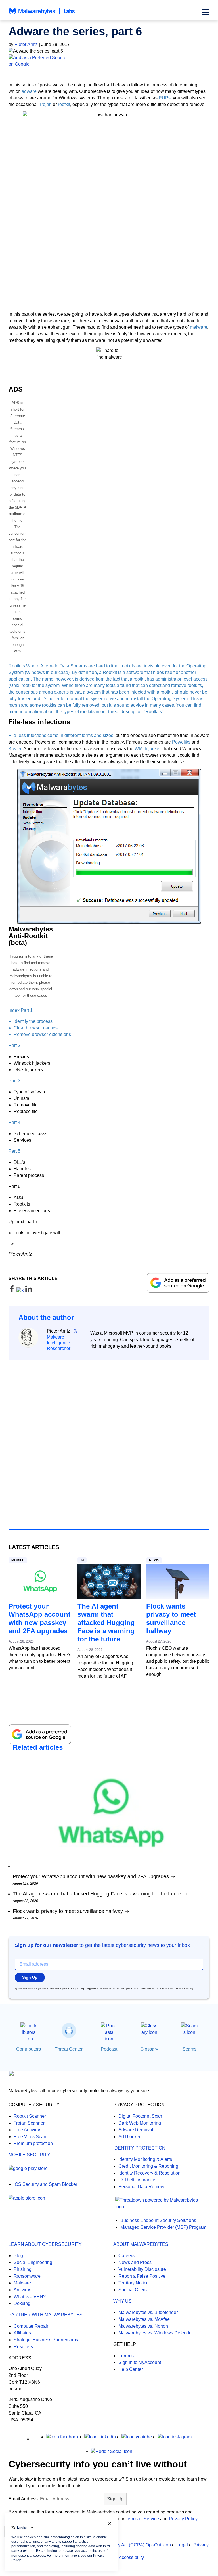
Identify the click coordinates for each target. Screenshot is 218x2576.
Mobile (18, 1560)
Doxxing (22, 2303)
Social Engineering (33, 2262)
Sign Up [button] (30, 1977)
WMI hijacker (147, 749)
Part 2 (14, 1045)
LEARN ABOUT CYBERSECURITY (45, 2244)
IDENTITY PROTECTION (139, 2148)
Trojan (45, 104)
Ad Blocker (129, 2137)
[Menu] (206, 12)
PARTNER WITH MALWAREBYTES (46, 2315)
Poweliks (181, 742)
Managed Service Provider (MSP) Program (163, 2227)
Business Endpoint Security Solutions (158, 2220)
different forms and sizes (89, 735)
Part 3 (14, 1081)
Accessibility (131, 2557)
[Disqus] (109, 1439)
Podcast (109, 2049)
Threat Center (69, 2049)
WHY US (122, 2301)
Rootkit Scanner (30, 2116)
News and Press (135, 2262)
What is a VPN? (30, 2297)
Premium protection (33, 2143)
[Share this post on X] (21, 1291)
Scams (189, 2049)
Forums (126, 2356)
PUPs (165, 98)
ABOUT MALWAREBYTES (141, 2244)
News (154, 1560)
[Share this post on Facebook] (12, 1291)
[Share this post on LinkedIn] (29, 1291)
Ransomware (27, 2276)
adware (29, 91)
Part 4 (14, 1122)
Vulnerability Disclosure (142, 2269)
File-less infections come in (36, 735)
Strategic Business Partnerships (46, 2340)
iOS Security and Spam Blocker (45, 2184)
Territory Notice (134, 2283)
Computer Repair (31, 2326)
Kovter (15, 749)
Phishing (23, 2269)
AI (82, 1560)
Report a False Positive (142, 2276)
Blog (18, 2256)
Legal (182, 2545)
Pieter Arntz (26, 44)
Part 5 (14, 1151)
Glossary (149, 2049)
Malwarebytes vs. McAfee (144, 2319)
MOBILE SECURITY (29, 2155)
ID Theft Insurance (137, 2180)
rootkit (64, 104)
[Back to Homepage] (42, 14)
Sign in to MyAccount (140, 2362)
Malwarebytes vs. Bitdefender (148, 2312)
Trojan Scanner (29, 2123)
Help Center (131, 2369)
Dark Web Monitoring (140, 2123)
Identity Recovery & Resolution (149, 2173)
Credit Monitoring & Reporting (148, 2166)
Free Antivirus (28, 2130)
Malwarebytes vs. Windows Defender (156, 2333)
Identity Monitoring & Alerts (145, 2159)
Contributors (29, 2049)
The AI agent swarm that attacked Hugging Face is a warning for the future (106, 1623)
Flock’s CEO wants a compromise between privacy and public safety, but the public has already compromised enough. (178, 1661)
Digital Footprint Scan (140, 2116)
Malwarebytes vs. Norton (143, 2326)
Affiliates (22, 2333)
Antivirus (22, 2290)
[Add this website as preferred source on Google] (109, 61)
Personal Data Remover (143, 2187)
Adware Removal (136, 2130)
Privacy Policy (186, 1989)
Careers (126, 2256)
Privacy (201, 2545)
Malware (22, 2283)
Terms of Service (167, 1989)
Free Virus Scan (30, 2137)
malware (199, 327)
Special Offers (133, 2290)
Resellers (23, 2347)
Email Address (23, 2499)
